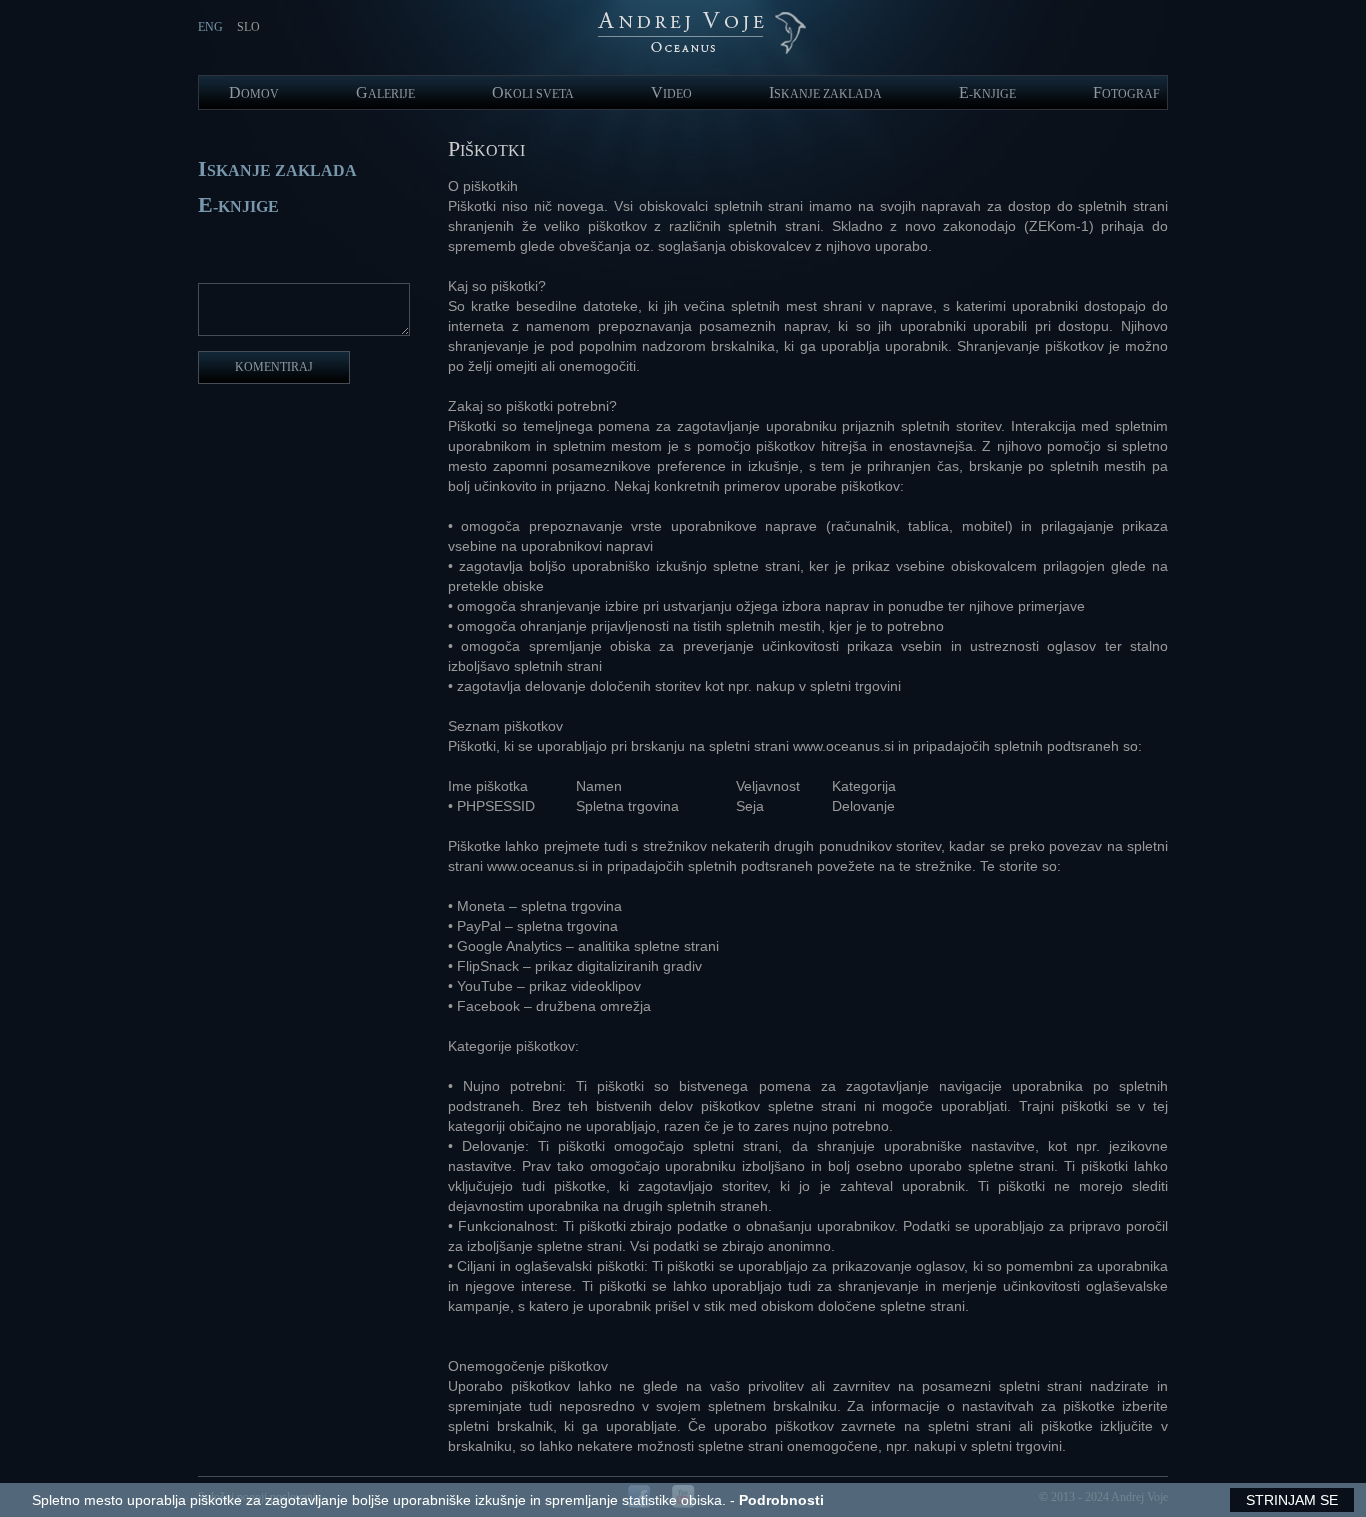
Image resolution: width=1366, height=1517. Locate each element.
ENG (210, 27)
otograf (1126, 94)
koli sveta (533, 94)
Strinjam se (1292, 1500)
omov (254, 94)
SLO (248, 27)
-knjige (987, 94)
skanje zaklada (825, 94)
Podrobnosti (781, 1500)
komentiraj (274, 367)
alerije (385, 94)
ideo (671, 94)
